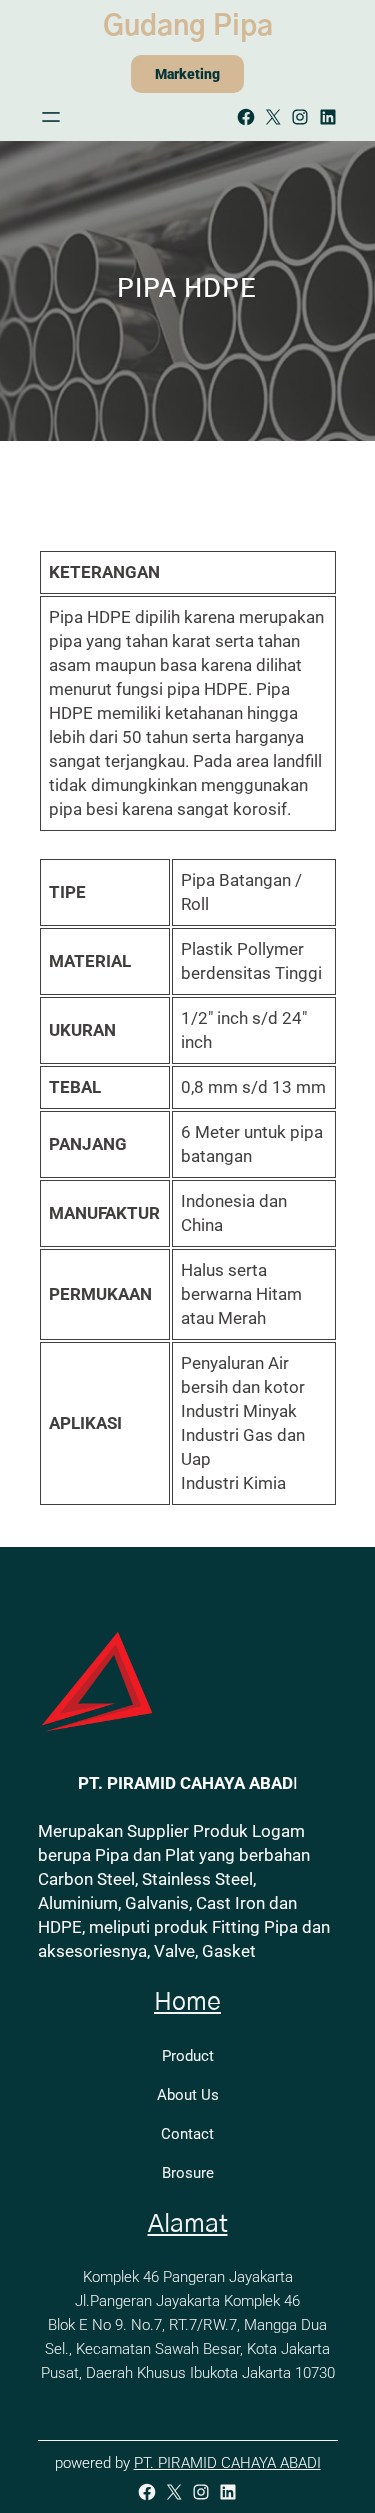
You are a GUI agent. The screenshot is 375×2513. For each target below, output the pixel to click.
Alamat (188, 2224)
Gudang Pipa (188, 27)
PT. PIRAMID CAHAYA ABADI (227, 2463)
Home (187, 2002)
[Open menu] (51, 117)
